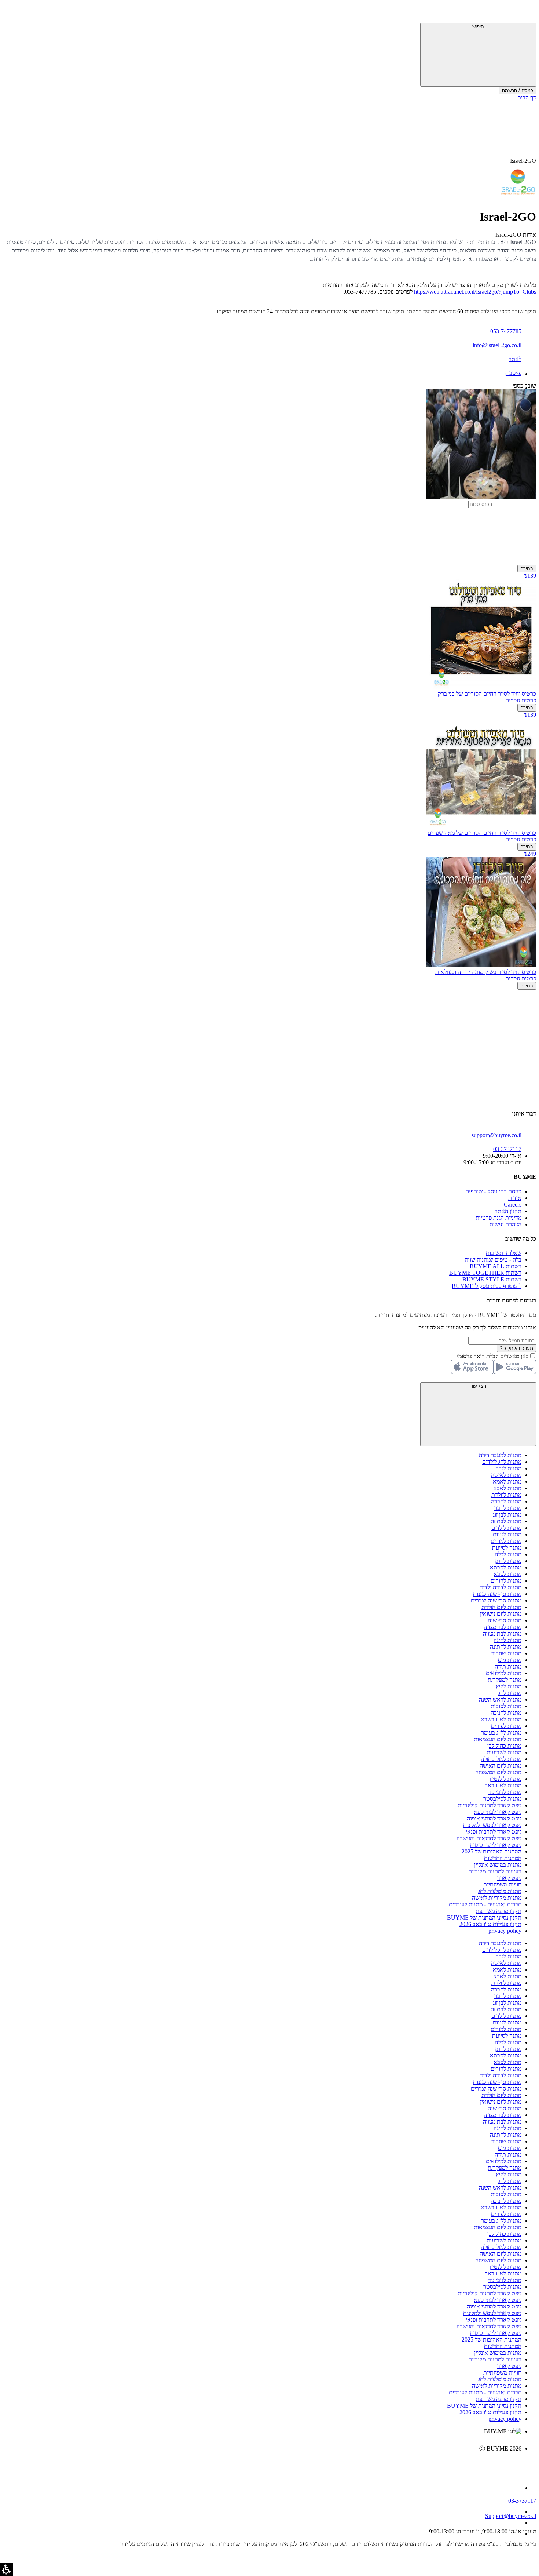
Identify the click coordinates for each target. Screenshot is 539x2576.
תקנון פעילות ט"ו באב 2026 (490, 1924)
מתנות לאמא (507, 1482)
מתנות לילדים (506, 1528)
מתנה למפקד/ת (505, 1680)
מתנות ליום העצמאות (498, 1739)
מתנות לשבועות (504, 1752)
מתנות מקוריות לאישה (497, 1898)
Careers (513, 1205)
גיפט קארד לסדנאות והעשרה (489, 1838)
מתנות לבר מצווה (503, 1627)
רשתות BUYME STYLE (492, 1279)
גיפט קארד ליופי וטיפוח (496, 1845)
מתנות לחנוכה (506, 1713)
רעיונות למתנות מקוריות (495, 1871)
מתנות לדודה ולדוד (501, 1587)
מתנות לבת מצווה (502, 1633)
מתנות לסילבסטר (502, 1799)
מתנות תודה (508, 1667)
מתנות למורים (506, 1541)
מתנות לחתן (508, 1561)
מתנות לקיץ (509, 1686)
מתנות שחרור (506, 1653)
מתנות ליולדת (506, 1495)
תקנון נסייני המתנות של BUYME (484, 1918)
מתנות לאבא (507, 1488)
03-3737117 (522, 2501)
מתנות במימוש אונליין (498, 1865)
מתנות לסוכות (506, 1706)
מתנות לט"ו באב (503, 1785)
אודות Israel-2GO (516, 235)
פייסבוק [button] (513, 373)
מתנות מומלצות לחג (500, 1891)
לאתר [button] (515, 359)
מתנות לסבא (507, 1574)
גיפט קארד (509, 1878)
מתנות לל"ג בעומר (501, 1733)
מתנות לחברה (506, 1501)
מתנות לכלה (508, 1554)
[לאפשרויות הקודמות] (269, 1018)
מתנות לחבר (508, 1508)
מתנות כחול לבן (504, 1746)
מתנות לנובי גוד (505, 1792)
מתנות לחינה (507, 1640)
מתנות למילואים (504, 1673)
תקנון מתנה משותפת (498, 1911)
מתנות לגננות (507, 1534)
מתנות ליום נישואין (501, 1614)
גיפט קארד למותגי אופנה (494, 1818)
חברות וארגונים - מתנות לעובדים (485, 1904)
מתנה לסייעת (507, 1548)
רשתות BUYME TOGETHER (485, 1273)
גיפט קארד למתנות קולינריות (489, 1805)
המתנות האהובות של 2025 (492, 1851)
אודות (515, 1198)
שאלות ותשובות (504, 1253)
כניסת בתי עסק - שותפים (493, 1191)
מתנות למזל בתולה (501, 1759)
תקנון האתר (508, 1211)
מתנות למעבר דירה (500, 1455)
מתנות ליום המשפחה (498, 1772)
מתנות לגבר (509, 1468)
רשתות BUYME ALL (496, 1266)
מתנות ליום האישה (500, 1766)
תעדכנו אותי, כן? (516, 1348)
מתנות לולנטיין (505, 1779)
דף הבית (527, 97)
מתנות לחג (510, 1693)
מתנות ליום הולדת (501, 1607)
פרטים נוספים (521, 700)
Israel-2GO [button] (523, 161)
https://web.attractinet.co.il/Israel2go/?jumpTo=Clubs (475, 292)
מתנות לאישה (506, 1475)
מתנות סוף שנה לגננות (497, 1594)
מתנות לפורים (506, 1726)
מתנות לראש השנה (500, 1700)
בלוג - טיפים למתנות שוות (493, 1260)
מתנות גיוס (510, 1660)
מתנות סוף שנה (505, 1620)
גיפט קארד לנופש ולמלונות (492, 1825)
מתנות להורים (506, 1581)
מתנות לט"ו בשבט (501, 1719)
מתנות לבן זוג (507, 1515)
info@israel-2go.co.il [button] (497, 345)
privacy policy (505, 1931)
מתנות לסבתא (506, 1567)
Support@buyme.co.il (511, 2516)
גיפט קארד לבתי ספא (498, 1812)
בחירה (527, 569)
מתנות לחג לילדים (502, 1462)
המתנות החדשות (503, 1858)
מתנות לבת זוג (506, 1521)
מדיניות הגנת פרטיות (498, 1218)
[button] (526, 13)
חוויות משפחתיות (502, 1884)
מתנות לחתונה (506, 1647)
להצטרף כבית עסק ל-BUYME (487, 1286)
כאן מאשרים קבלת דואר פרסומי (496, 1356)
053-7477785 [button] (506, 331)
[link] (262, 2464)
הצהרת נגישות (505, 1224)
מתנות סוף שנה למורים (496, 1600)
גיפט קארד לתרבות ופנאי (494, 1832)
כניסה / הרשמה (518, 90)
